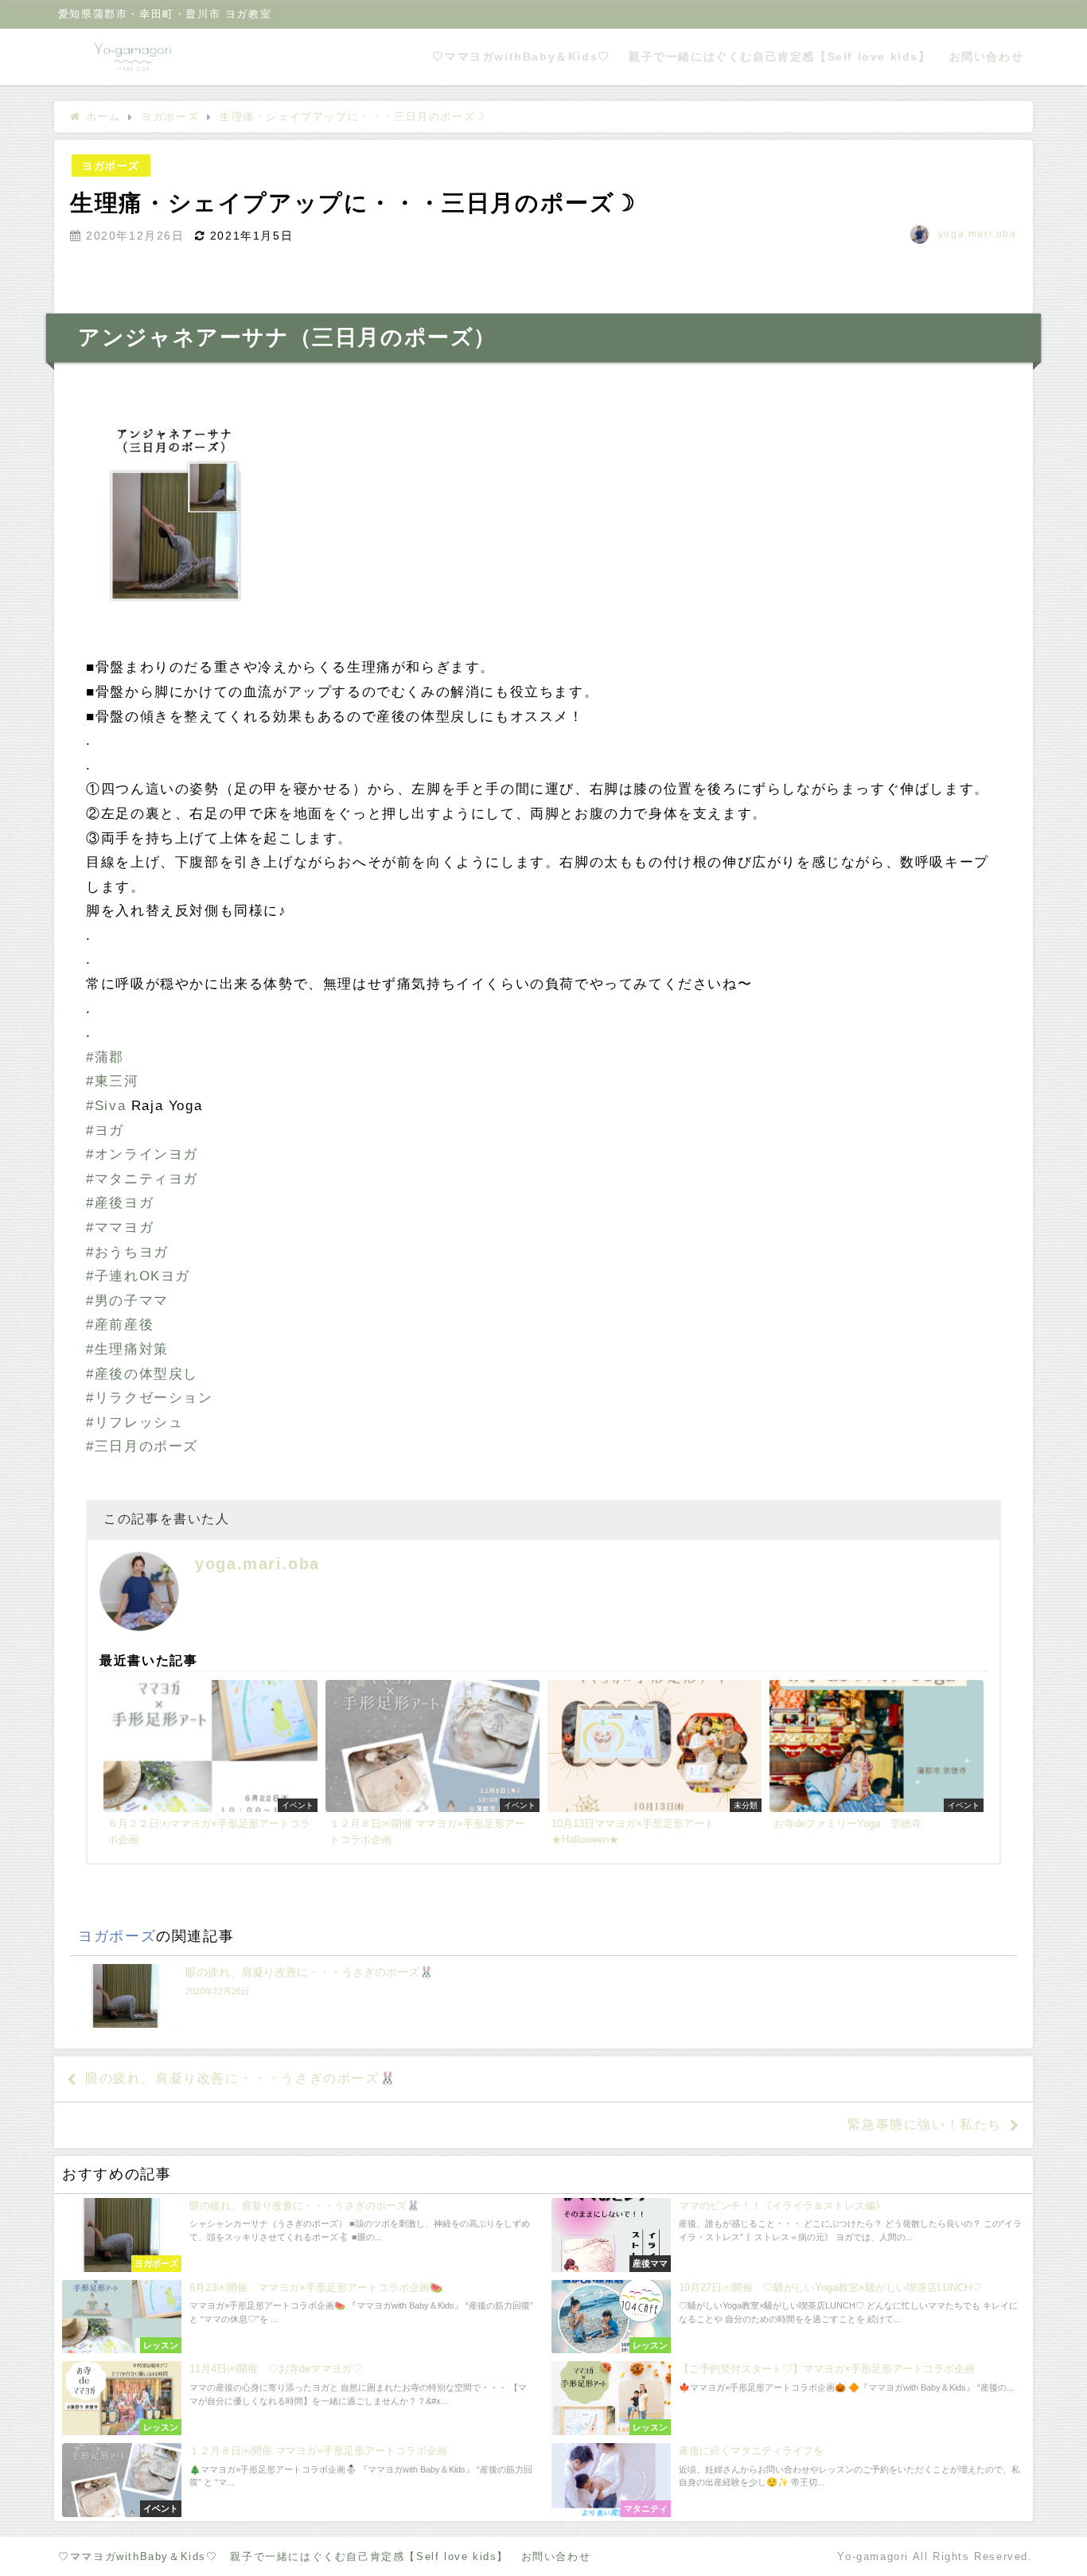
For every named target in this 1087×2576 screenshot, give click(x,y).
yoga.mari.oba (978, 234)
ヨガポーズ (111, 166)
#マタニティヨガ (142, 1179)
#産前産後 (120, 1325)
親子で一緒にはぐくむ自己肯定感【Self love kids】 (780, 57)
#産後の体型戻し (142, 1374)
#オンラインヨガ (142, 1154)
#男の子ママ (127, 1301)
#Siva (106, 1106)
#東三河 (112, 1081)
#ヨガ (105, 1130)
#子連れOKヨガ (138, 1276)
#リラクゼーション (149, 1398)
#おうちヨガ (127, 1252)
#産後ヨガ (120, 1203)
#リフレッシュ (134, 1422)
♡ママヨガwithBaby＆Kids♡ (521, 57)
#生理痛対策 (127, 1349)
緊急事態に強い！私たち (925, 2124)
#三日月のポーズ (142, 1446)
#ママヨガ (120, 1228)
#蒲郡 (105, 1057)
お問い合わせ (987, 57)
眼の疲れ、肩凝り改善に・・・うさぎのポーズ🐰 (241, 2078)
